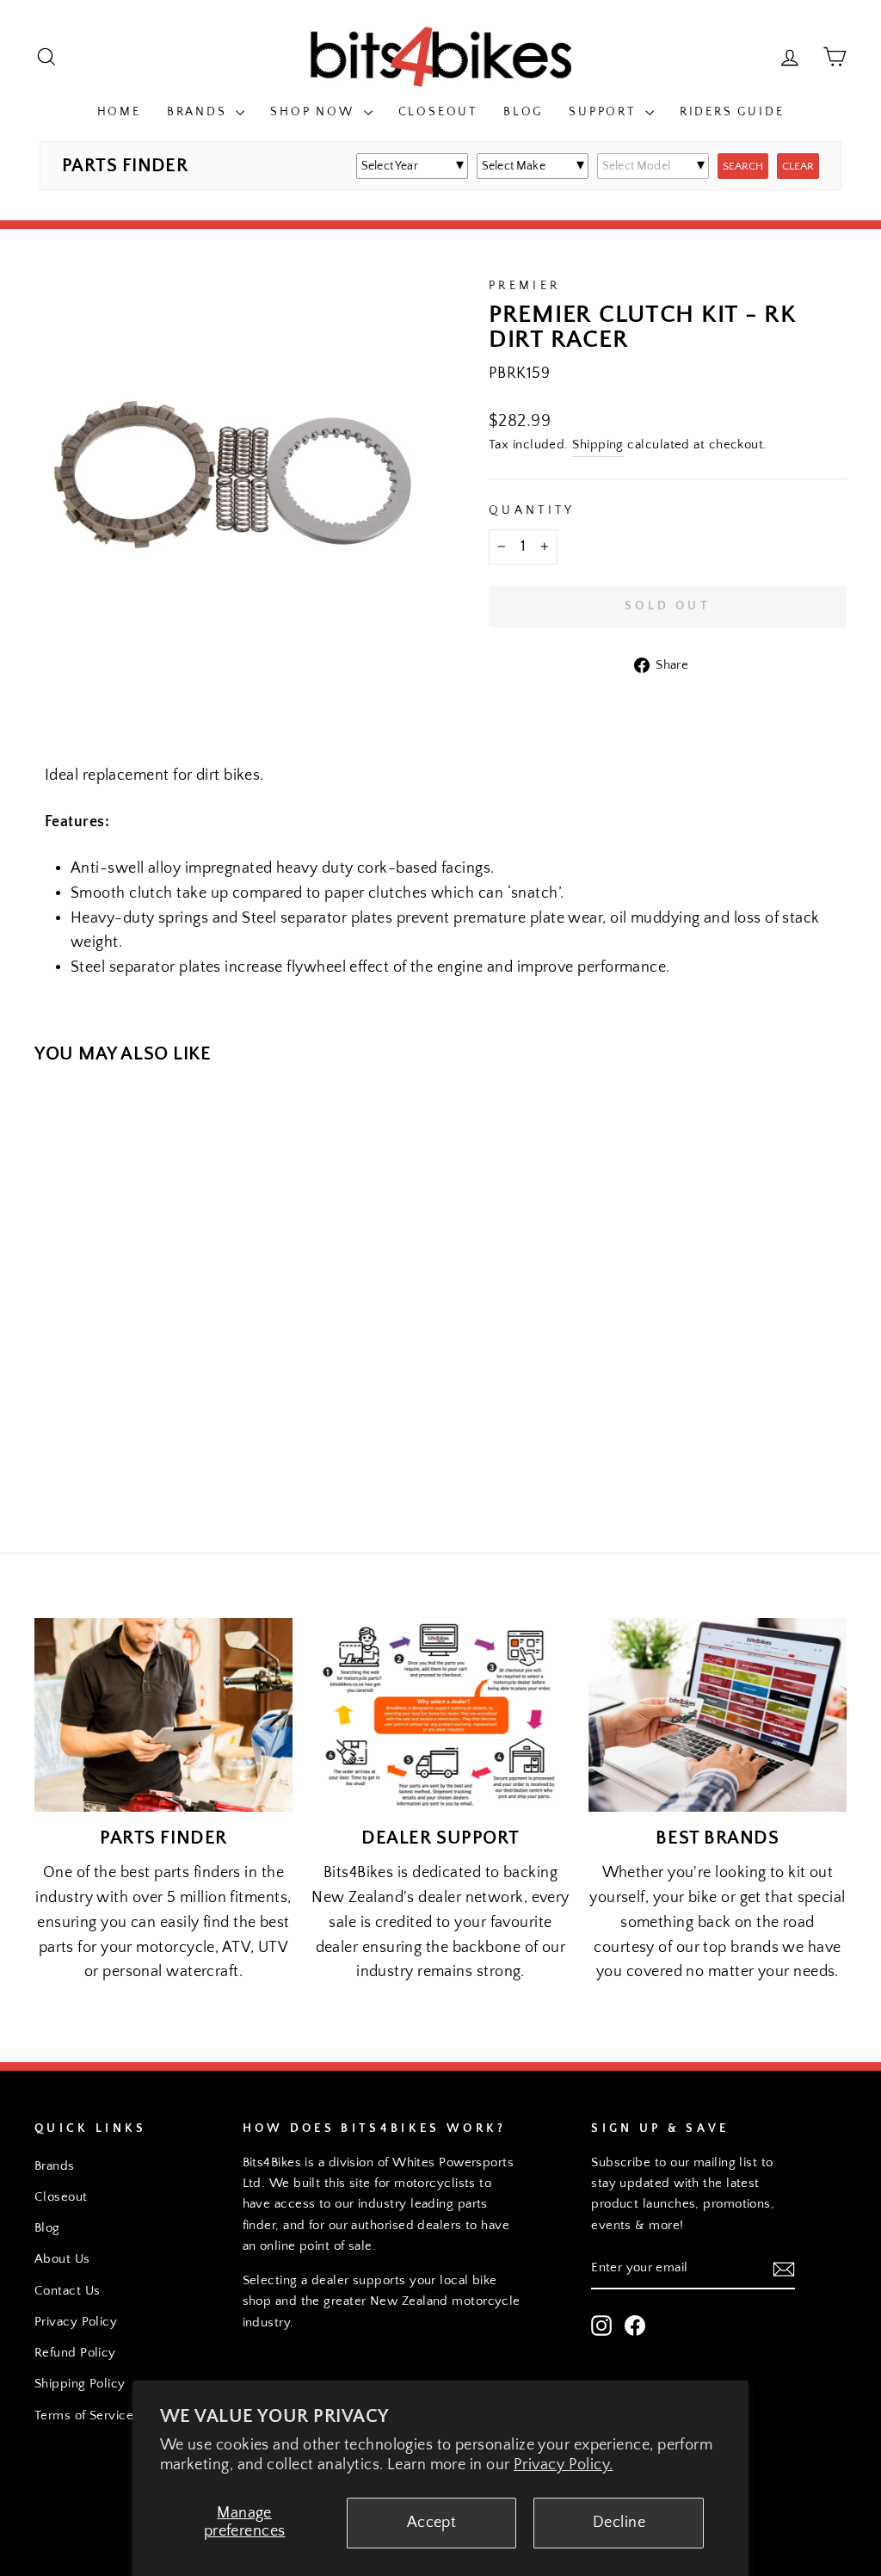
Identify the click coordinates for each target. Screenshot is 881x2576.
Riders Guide (732, 112)
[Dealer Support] (440, 1715)
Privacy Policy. (564, 2465)
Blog (523, 112)
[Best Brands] (718, 1715)
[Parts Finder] (163, 1715)
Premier (524, 286)
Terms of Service (84, 2415)
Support (604, 112)
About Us (62, 2259)
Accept (432, 2523)
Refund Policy (75, 2353)
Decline (619, 2523)
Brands (200, 112)
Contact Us (68, 2291)
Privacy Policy (76, 2322)
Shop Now (314, 112)
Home (119, 112)
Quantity (532, 510)
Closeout (438, 112)
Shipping (598, 445)
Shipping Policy (80, 2384)
